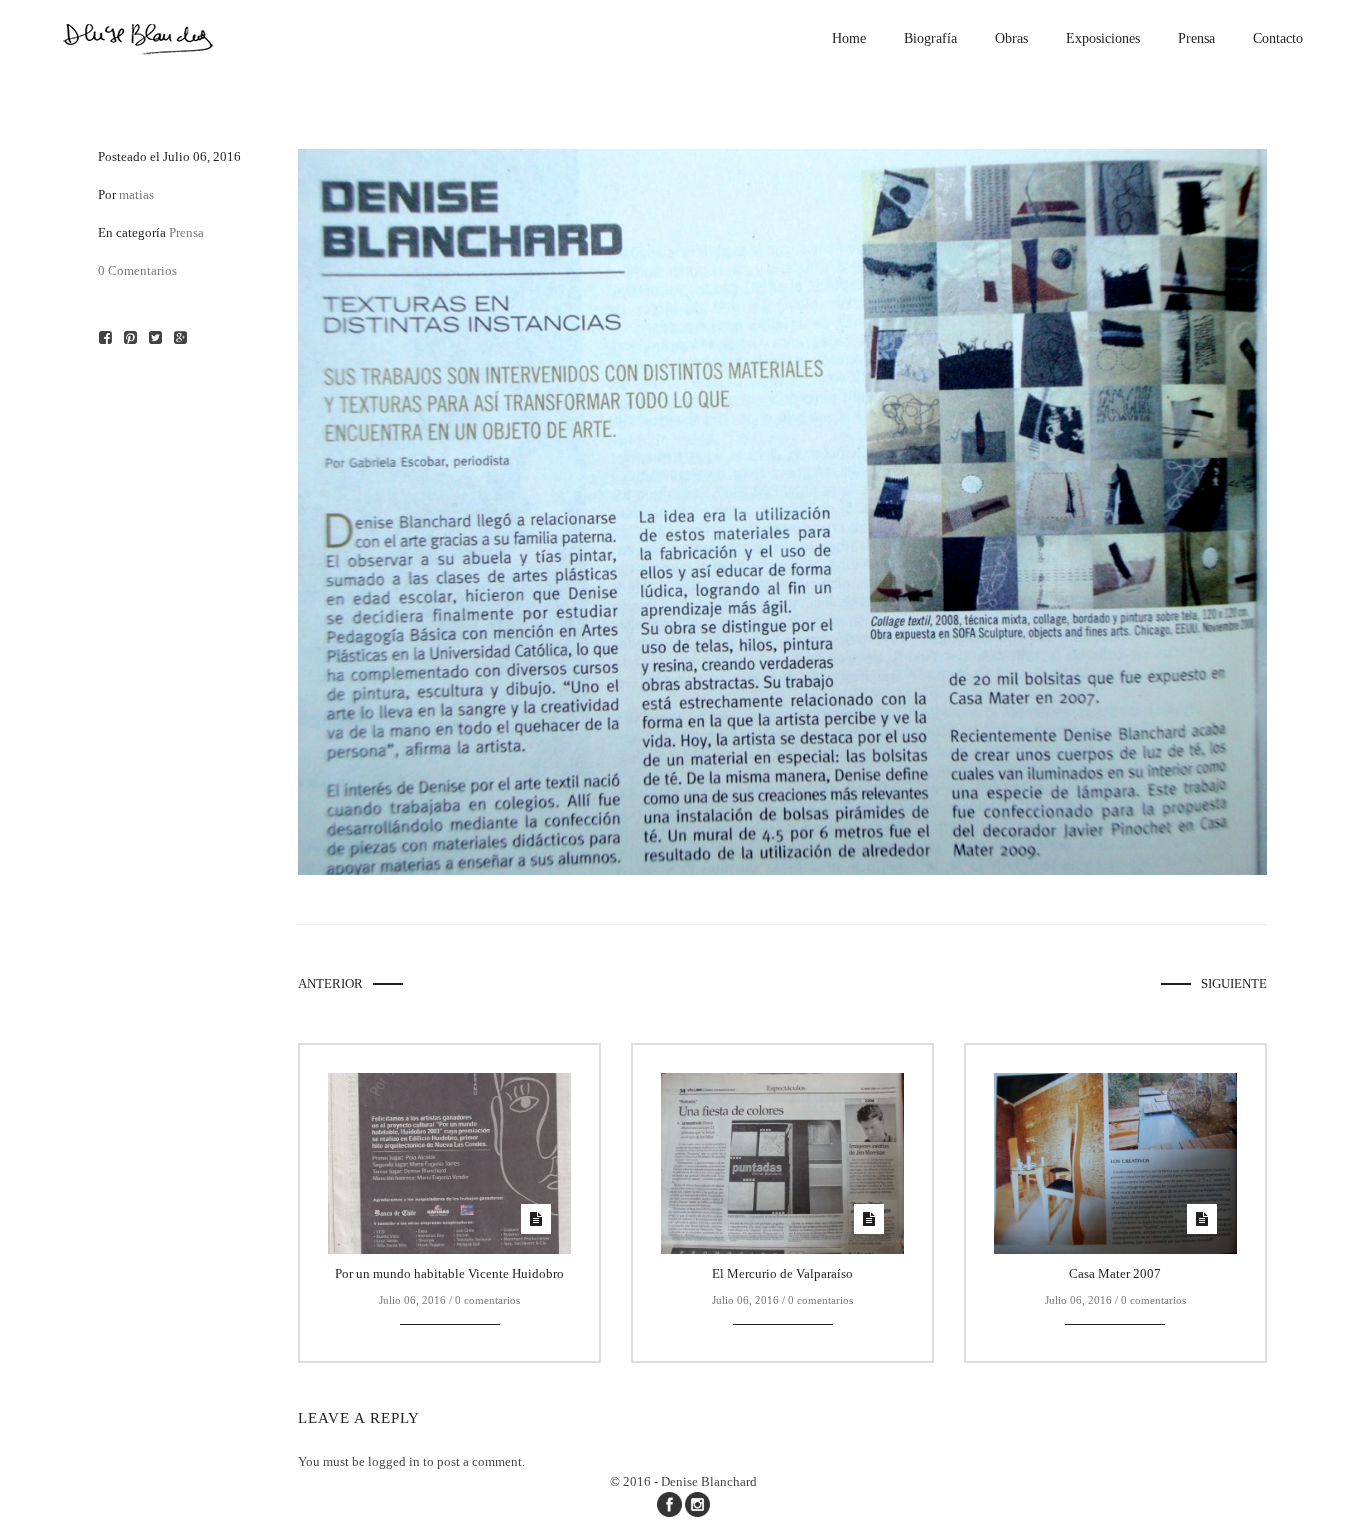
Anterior (330, 983)
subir (1333, 1502)
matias (136, 194)
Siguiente (1234, 983)
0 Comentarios (137, 270)
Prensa (186, 232)
